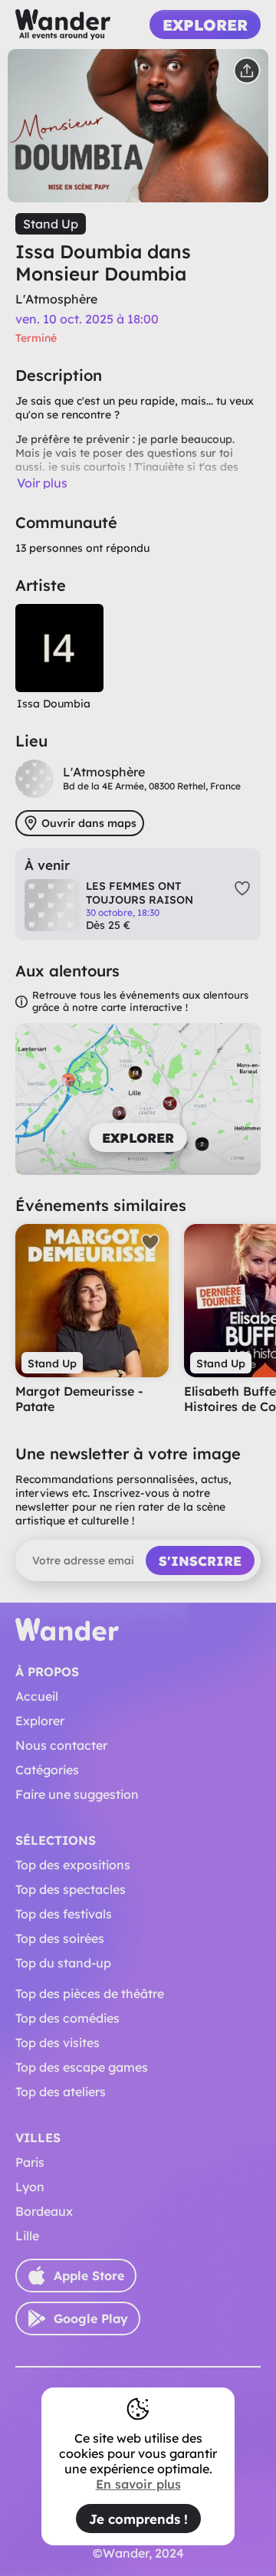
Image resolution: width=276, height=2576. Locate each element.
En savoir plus (138, 2484)
